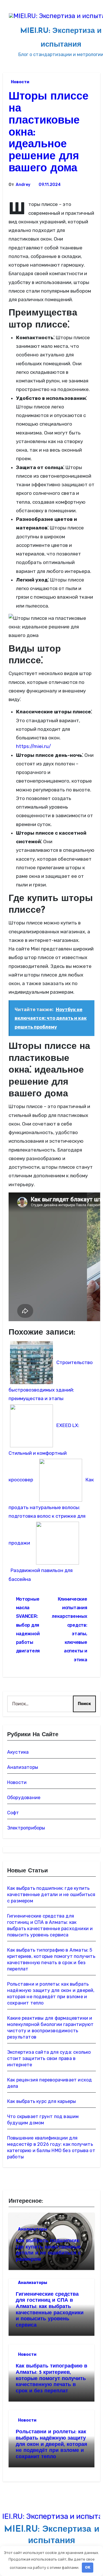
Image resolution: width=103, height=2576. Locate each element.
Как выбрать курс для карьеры (42, 2101)
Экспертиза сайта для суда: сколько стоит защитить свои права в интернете (49, 2058)
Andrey (23, 185)
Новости (20, 82)
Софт (13, 1813)
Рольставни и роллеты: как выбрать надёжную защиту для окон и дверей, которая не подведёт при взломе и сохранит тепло (51, 2444)
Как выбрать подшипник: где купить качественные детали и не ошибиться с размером (51, 1895)
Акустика (18, 1752)
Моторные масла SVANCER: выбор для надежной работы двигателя (28, 1625)
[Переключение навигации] (6, 34)
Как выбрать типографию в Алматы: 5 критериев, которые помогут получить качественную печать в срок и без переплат (51, 2379)
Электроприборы (26, 1828)
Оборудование (24, 1798)
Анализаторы (23, 1767)
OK (88, 2567)
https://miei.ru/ (33, 746)
